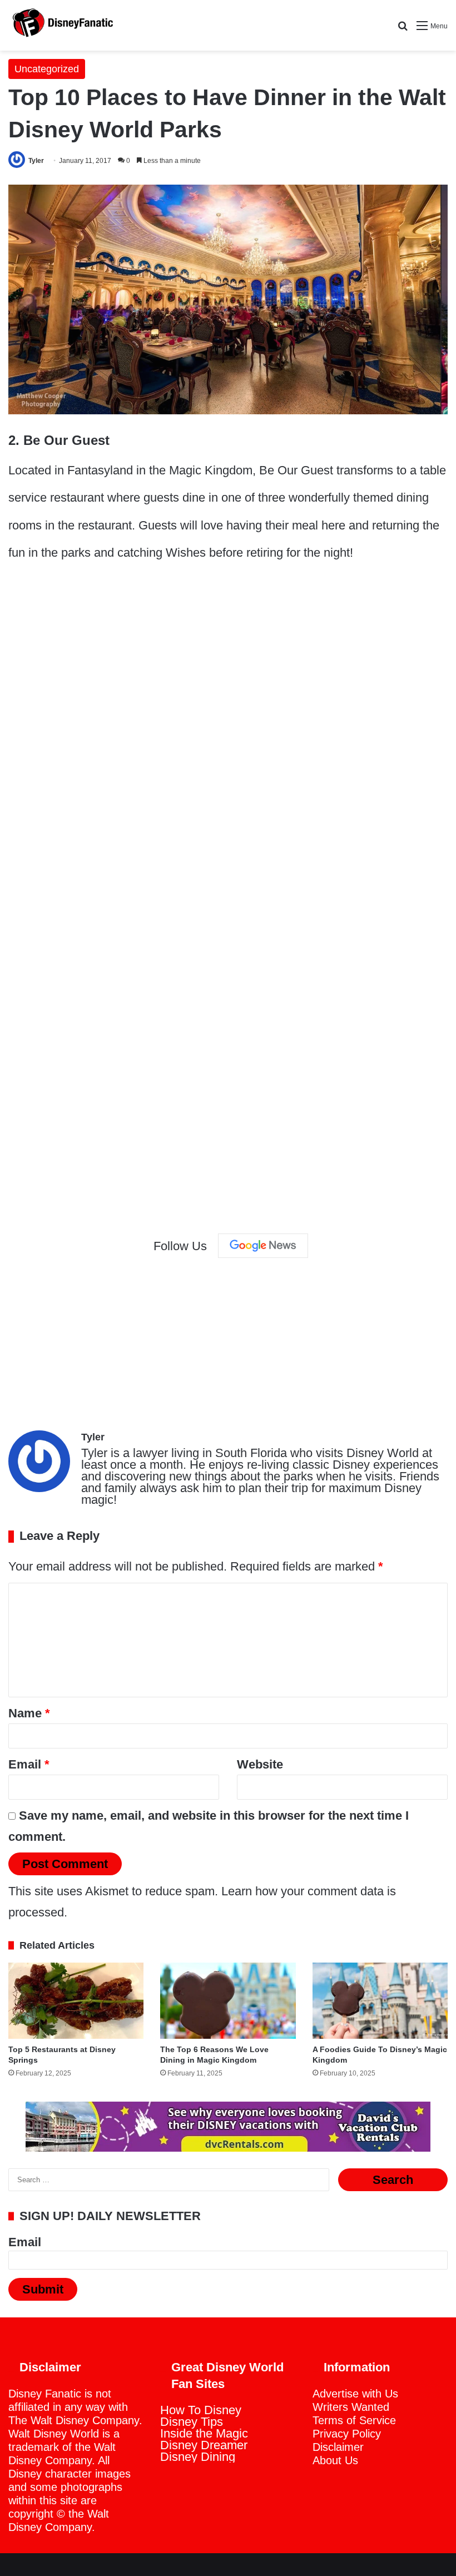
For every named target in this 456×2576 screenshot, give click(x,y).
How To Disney (201, 2410)
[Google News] (263, 1246)
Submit (43, 2289)
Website (260, 1764)
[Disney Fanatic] (61, 25)
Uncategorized (47, 69)
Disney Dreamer (204, 2445)
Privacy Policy (347, 2434)
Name (29, 1713)
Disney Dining (198, 2457)
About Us (335, 2460)
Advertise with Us (355, 2394)
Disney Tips (192, 2422)
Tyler (36, 161)
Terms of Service (354, 2420)
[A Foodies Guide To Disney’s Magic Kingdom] (380, 2001)
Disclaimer (338, 2447)
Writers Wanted (351, 2407)
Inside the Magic (204, 2433)
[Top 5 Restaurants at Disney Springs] (76, 2001)
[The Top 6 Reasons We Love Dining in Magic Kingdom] (228, 2001)
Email (29, 1764)
